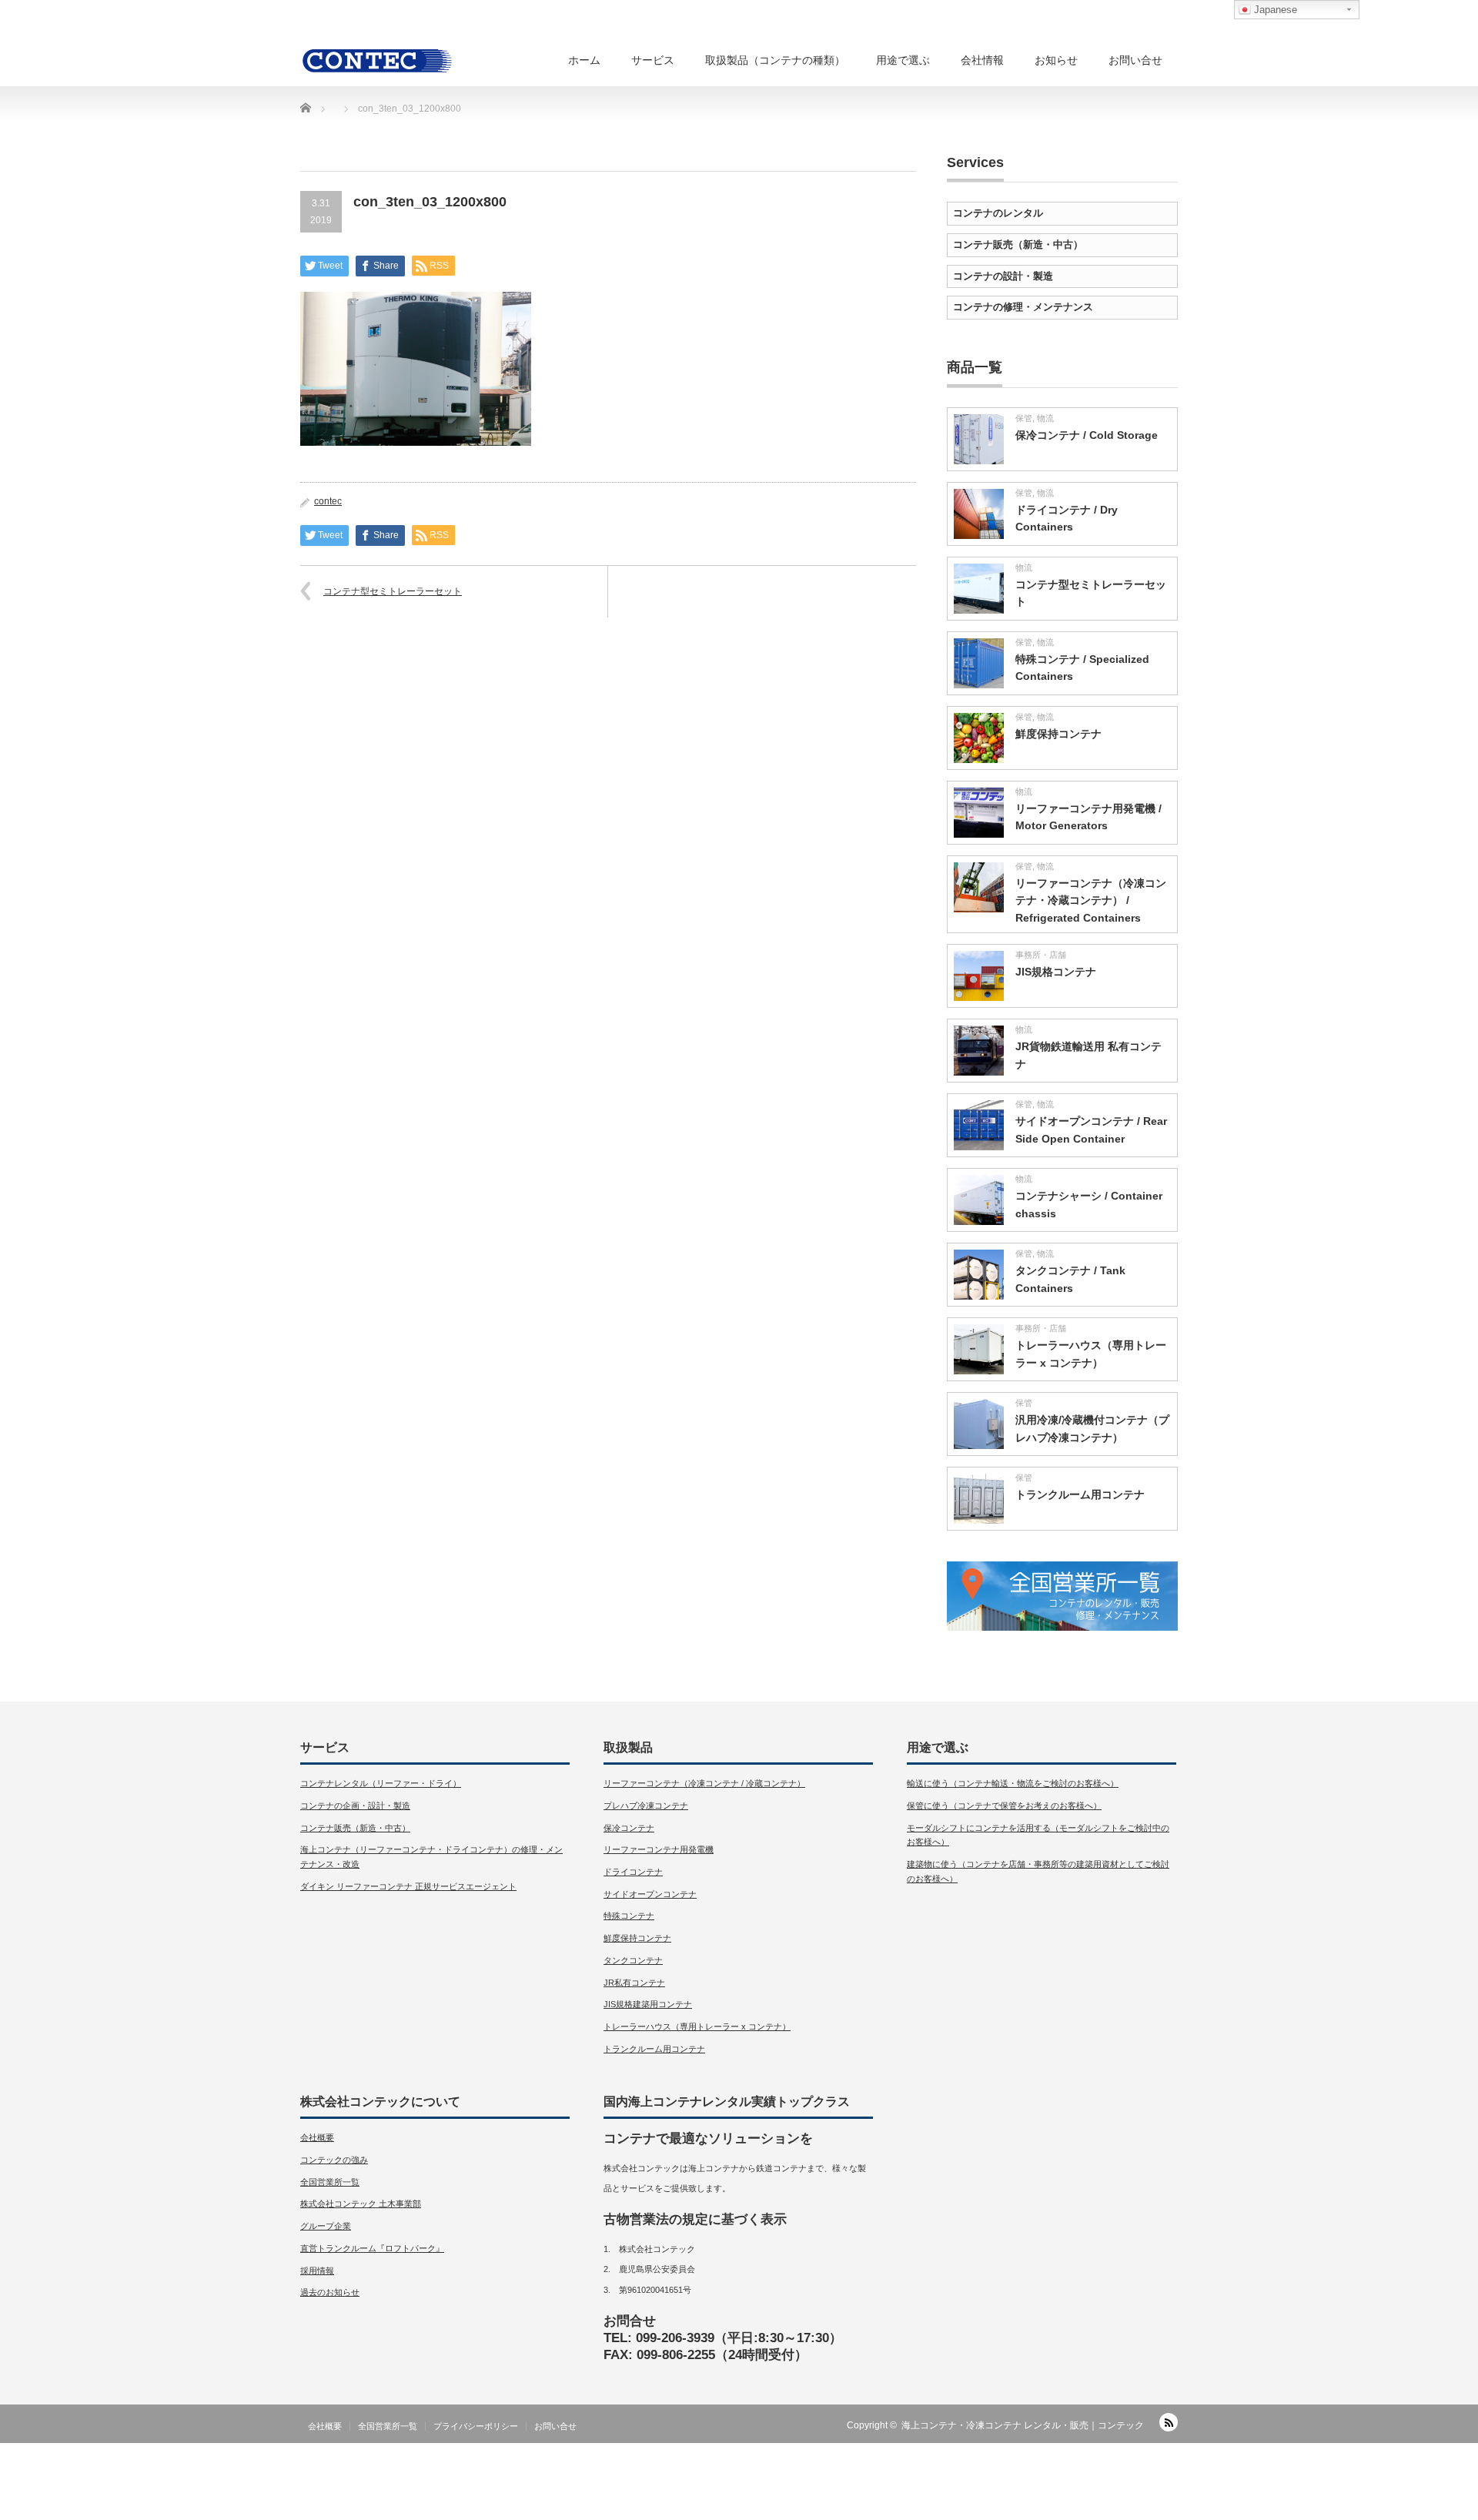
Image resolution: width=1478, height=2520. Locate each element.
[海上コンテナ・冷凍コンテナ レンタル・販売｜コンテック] (377, 60)
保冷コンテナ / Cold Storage (1087, 435)
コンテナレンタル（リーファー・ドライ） (381, 1783)
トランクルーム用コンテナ (1080, 1494)
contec (328, 501)
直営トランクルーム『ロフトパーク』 (372, 2248)
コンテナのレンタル (998, 213)
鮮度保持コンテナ (1058, 734)
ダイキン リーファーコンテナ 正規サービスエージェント (408, 1886)
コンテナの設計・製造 (1003, 276)
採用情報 (317, 2271)
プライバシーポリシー (476, 2426)
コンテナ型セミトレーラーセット (393, 591)
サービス (653, 60)
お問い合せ (1135, 60)
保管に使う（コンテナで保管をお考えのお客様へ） (1004, 1805)
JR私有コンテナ (634, 1983)
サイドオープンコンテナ (650, 1894)
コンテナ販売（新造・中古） (1018, 244)
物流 (1045, 418)
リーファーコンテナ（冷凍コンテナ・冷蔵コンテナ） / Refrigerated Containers (1091, 900)
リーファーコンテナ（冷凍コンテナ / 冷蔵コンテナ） (704, 1783)
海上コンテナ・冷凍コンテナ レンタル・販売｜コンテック (1023, 2425)
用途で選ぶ (903, 60)
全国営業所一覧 (330, 2182)
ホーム (584, 60)
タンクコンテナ (633, 1960)
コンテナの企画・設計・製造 (355, 1805)
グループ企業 (326, 2226)
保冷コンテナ (629, 1828)
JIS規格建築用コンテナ (648, 2004)
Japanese (1274, 10)
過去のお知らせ (330, 2292)
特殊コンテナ (629, 1916)
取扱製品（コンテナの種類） (775, 60)
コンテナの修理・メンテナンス (1023, 307)
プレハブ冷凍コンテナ (646, 1805)
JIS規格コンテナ (1056, 972)
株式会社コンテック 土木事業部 (361, 2204)
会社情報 (982, 60)
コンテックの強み (334, 2160)
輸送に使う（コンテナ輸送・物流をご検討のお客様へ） (1013, 1783)
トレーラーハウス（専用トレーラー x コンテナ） (697, 2026)
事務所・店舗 (1041, 955)
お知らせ (1056, 60)
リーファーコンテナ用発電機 (659, 1849)
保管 (1024, 418)
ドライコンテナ (633, 1872)
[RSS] (1169, 2422)
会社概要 (317, 2137)
